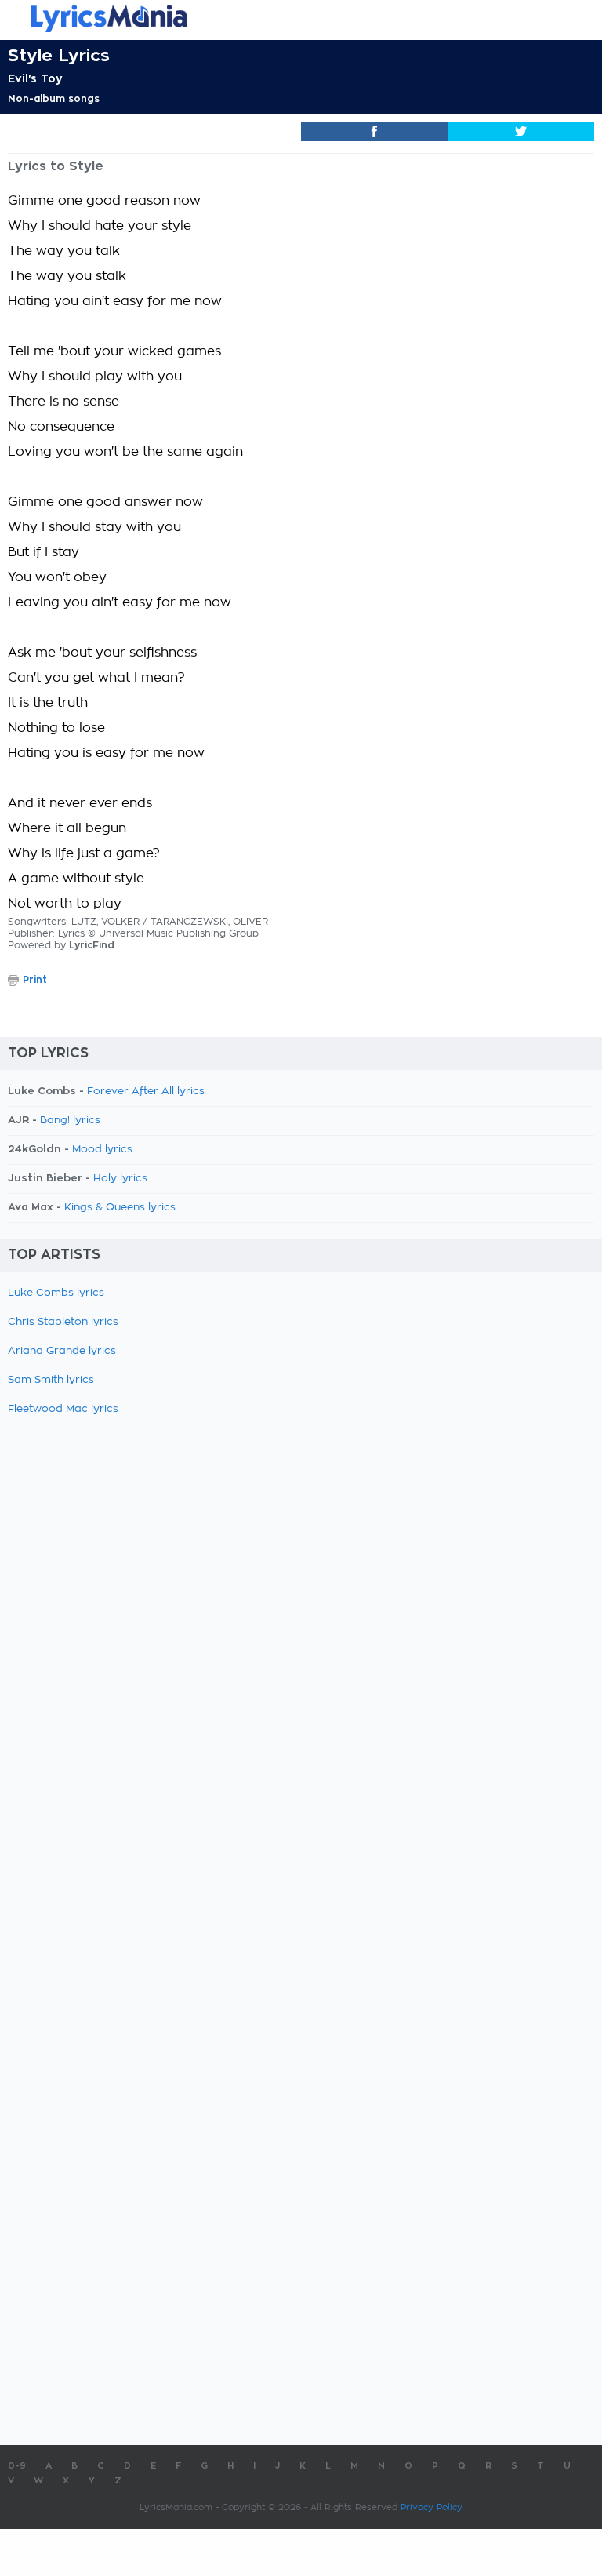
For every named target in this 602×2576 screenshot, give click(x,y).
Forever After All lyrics (146, 1092)
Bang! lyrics (70, 1121)
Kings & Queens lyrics (120, 1208)
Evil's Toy (35, 78)
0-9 (17, 2466)
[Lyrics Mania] (301, 18)
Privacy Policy (432, 2507)
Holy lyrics (120, 1179)
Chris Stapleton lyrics (63, 1322)
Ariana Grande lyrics (62, 1351)
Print (35, 980)
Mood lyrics (102, 1150)
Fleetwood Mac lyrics (63, 1409)
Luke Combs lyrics (56, 1293)
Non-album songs (54, 99)
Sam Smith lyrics (51, 1380)
